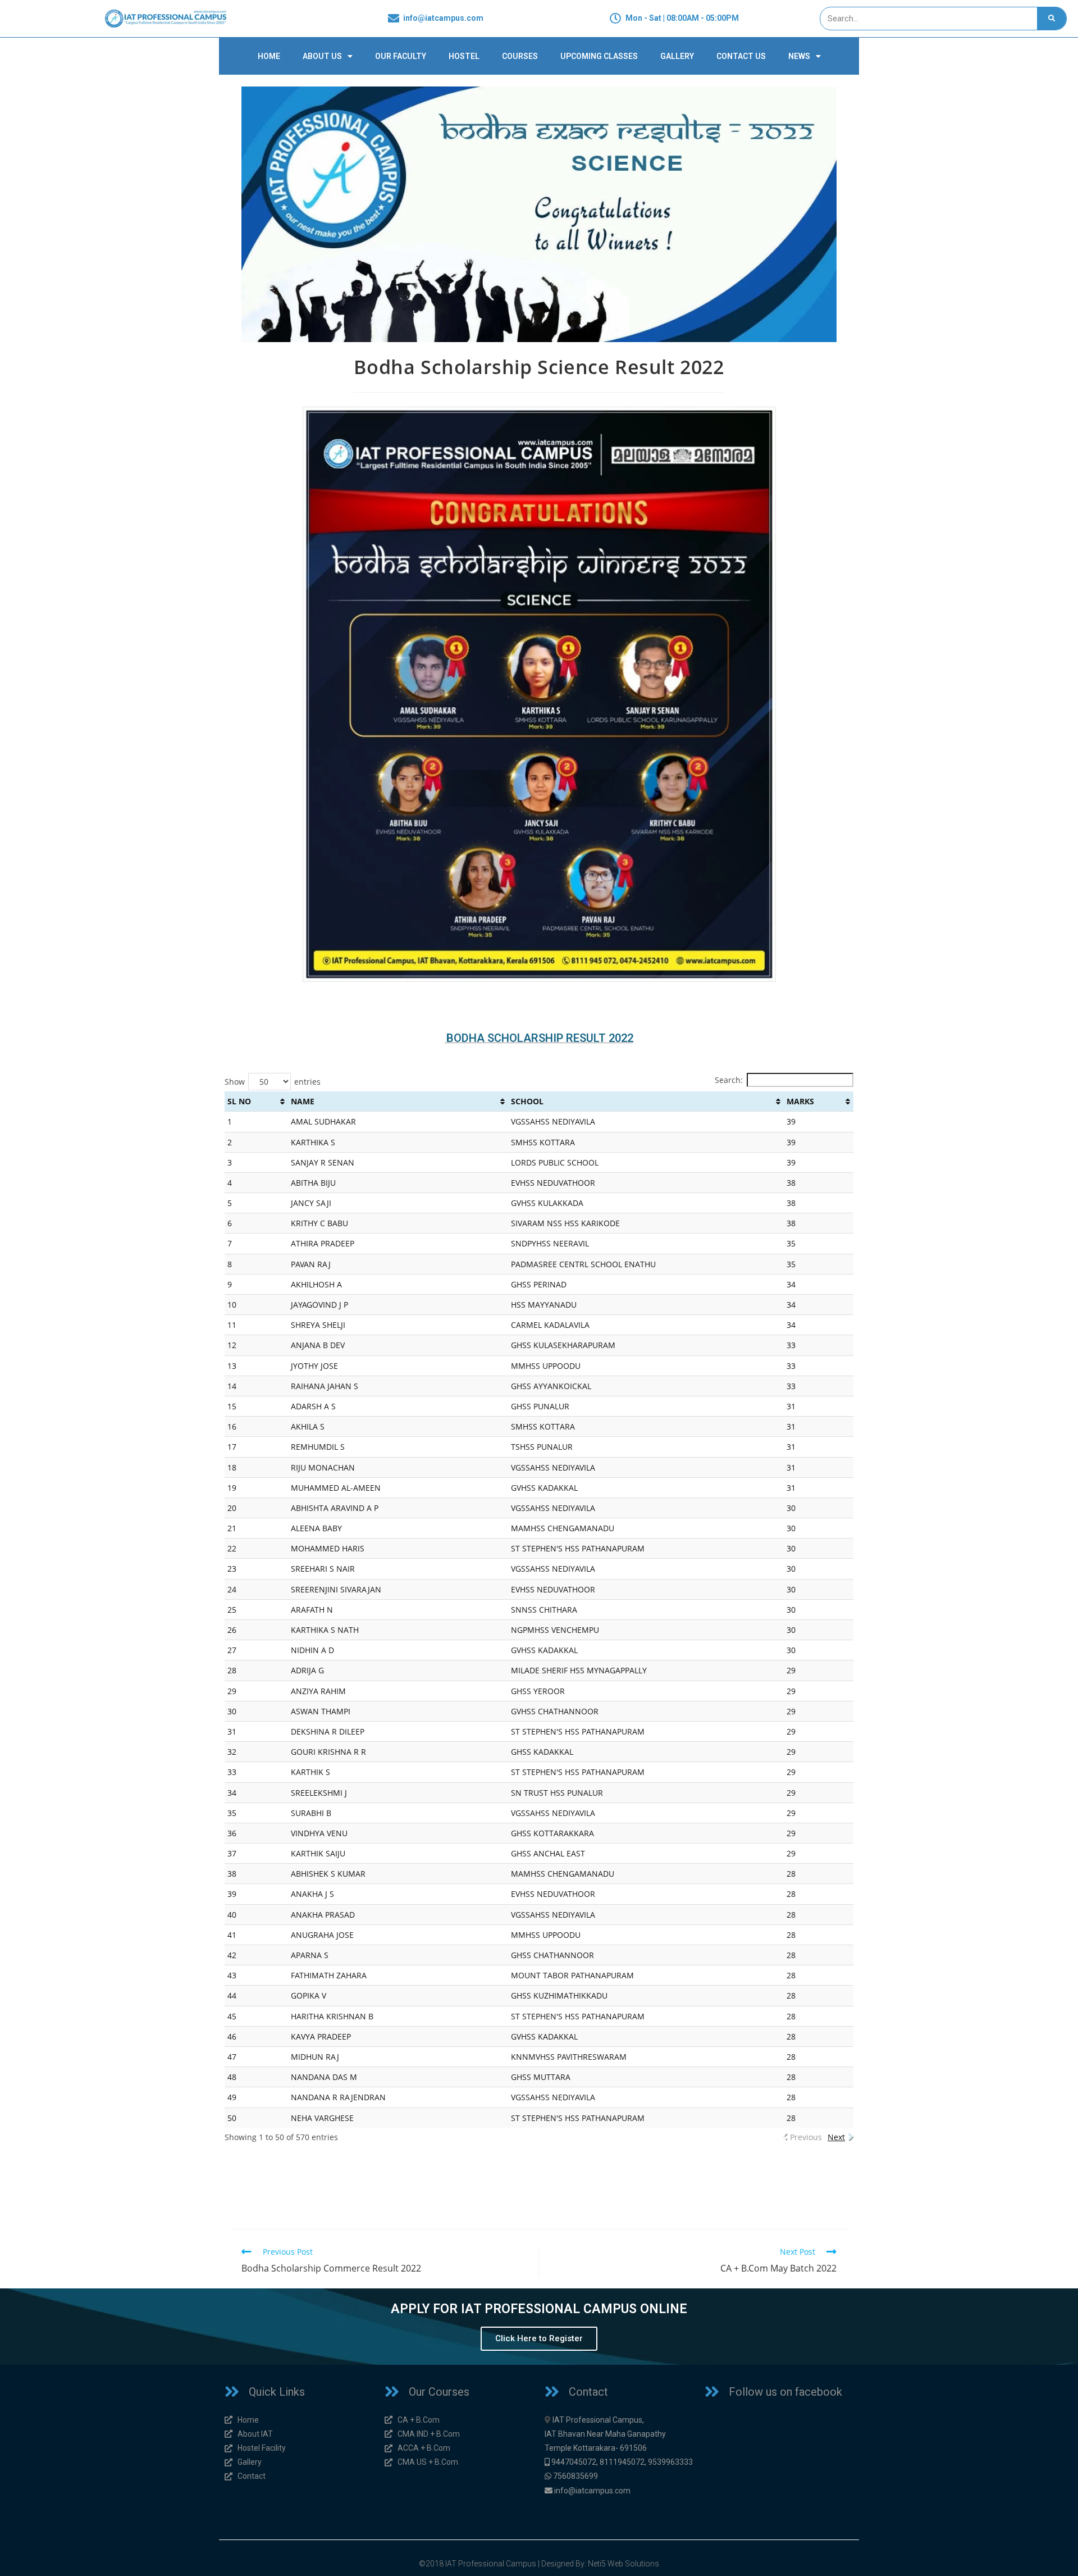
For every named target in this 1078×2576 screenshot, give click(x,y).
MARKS (800, 1101)
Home (269, 56)
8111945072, (623, 2462)
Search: (729, 1080)
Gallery (677, 56)
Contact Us (741, 56)
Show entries (273, 1082)
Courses (520, 56)
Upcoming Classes (599, 56)
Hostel (464, 56)
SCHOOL (527, 1101)
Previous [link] (806, 2137)
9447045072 (574, 2462)
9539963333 (670, 2462)
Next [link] (836, 2137)
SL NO (239, 1101)
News (799, 56)
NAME (303, 1101)
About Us (322, 56)
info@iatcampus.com (592, 2491)
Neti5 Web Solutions (623, 2564)
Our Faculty (401, 56)
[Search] (1052, 19)
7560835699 (575, 2476)
